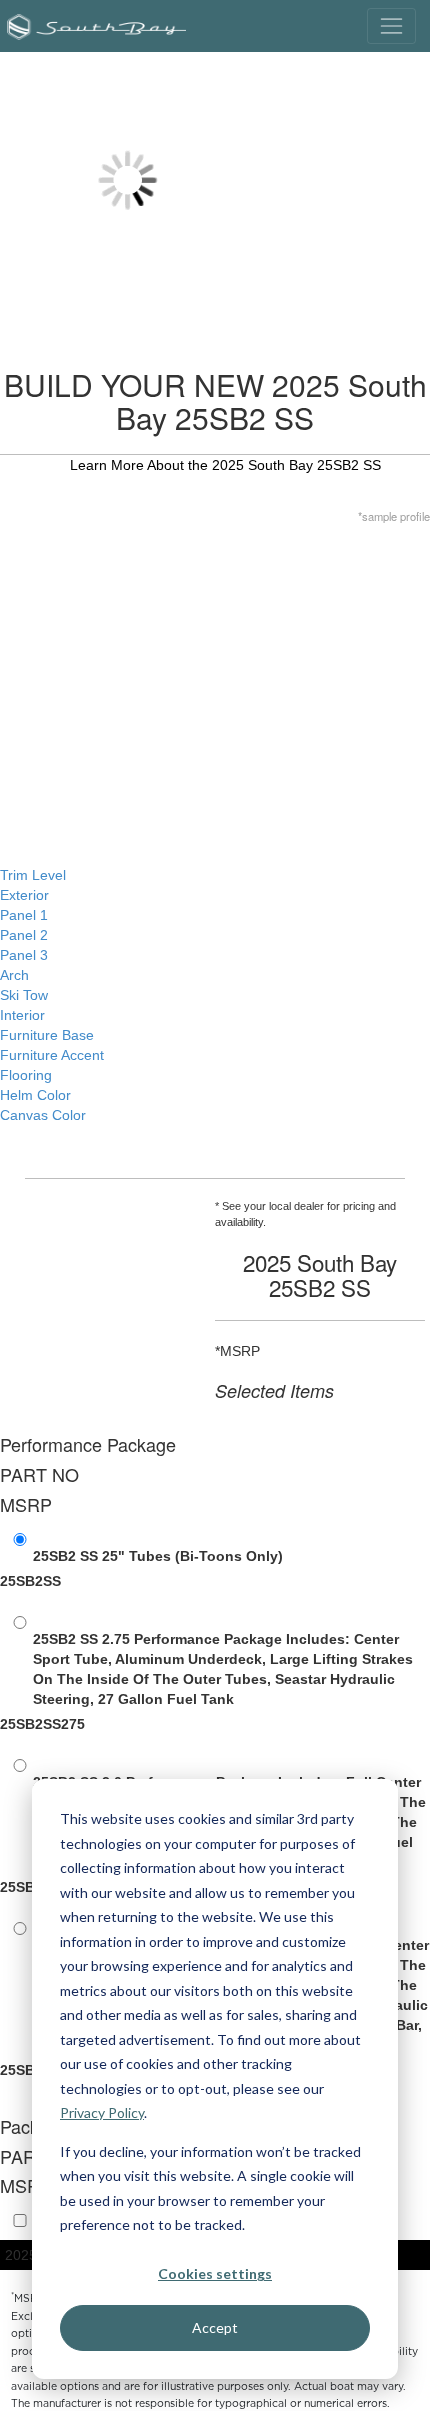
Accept (215, 2327)
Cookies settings (215, 2273)
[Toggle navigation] (391, 25)
